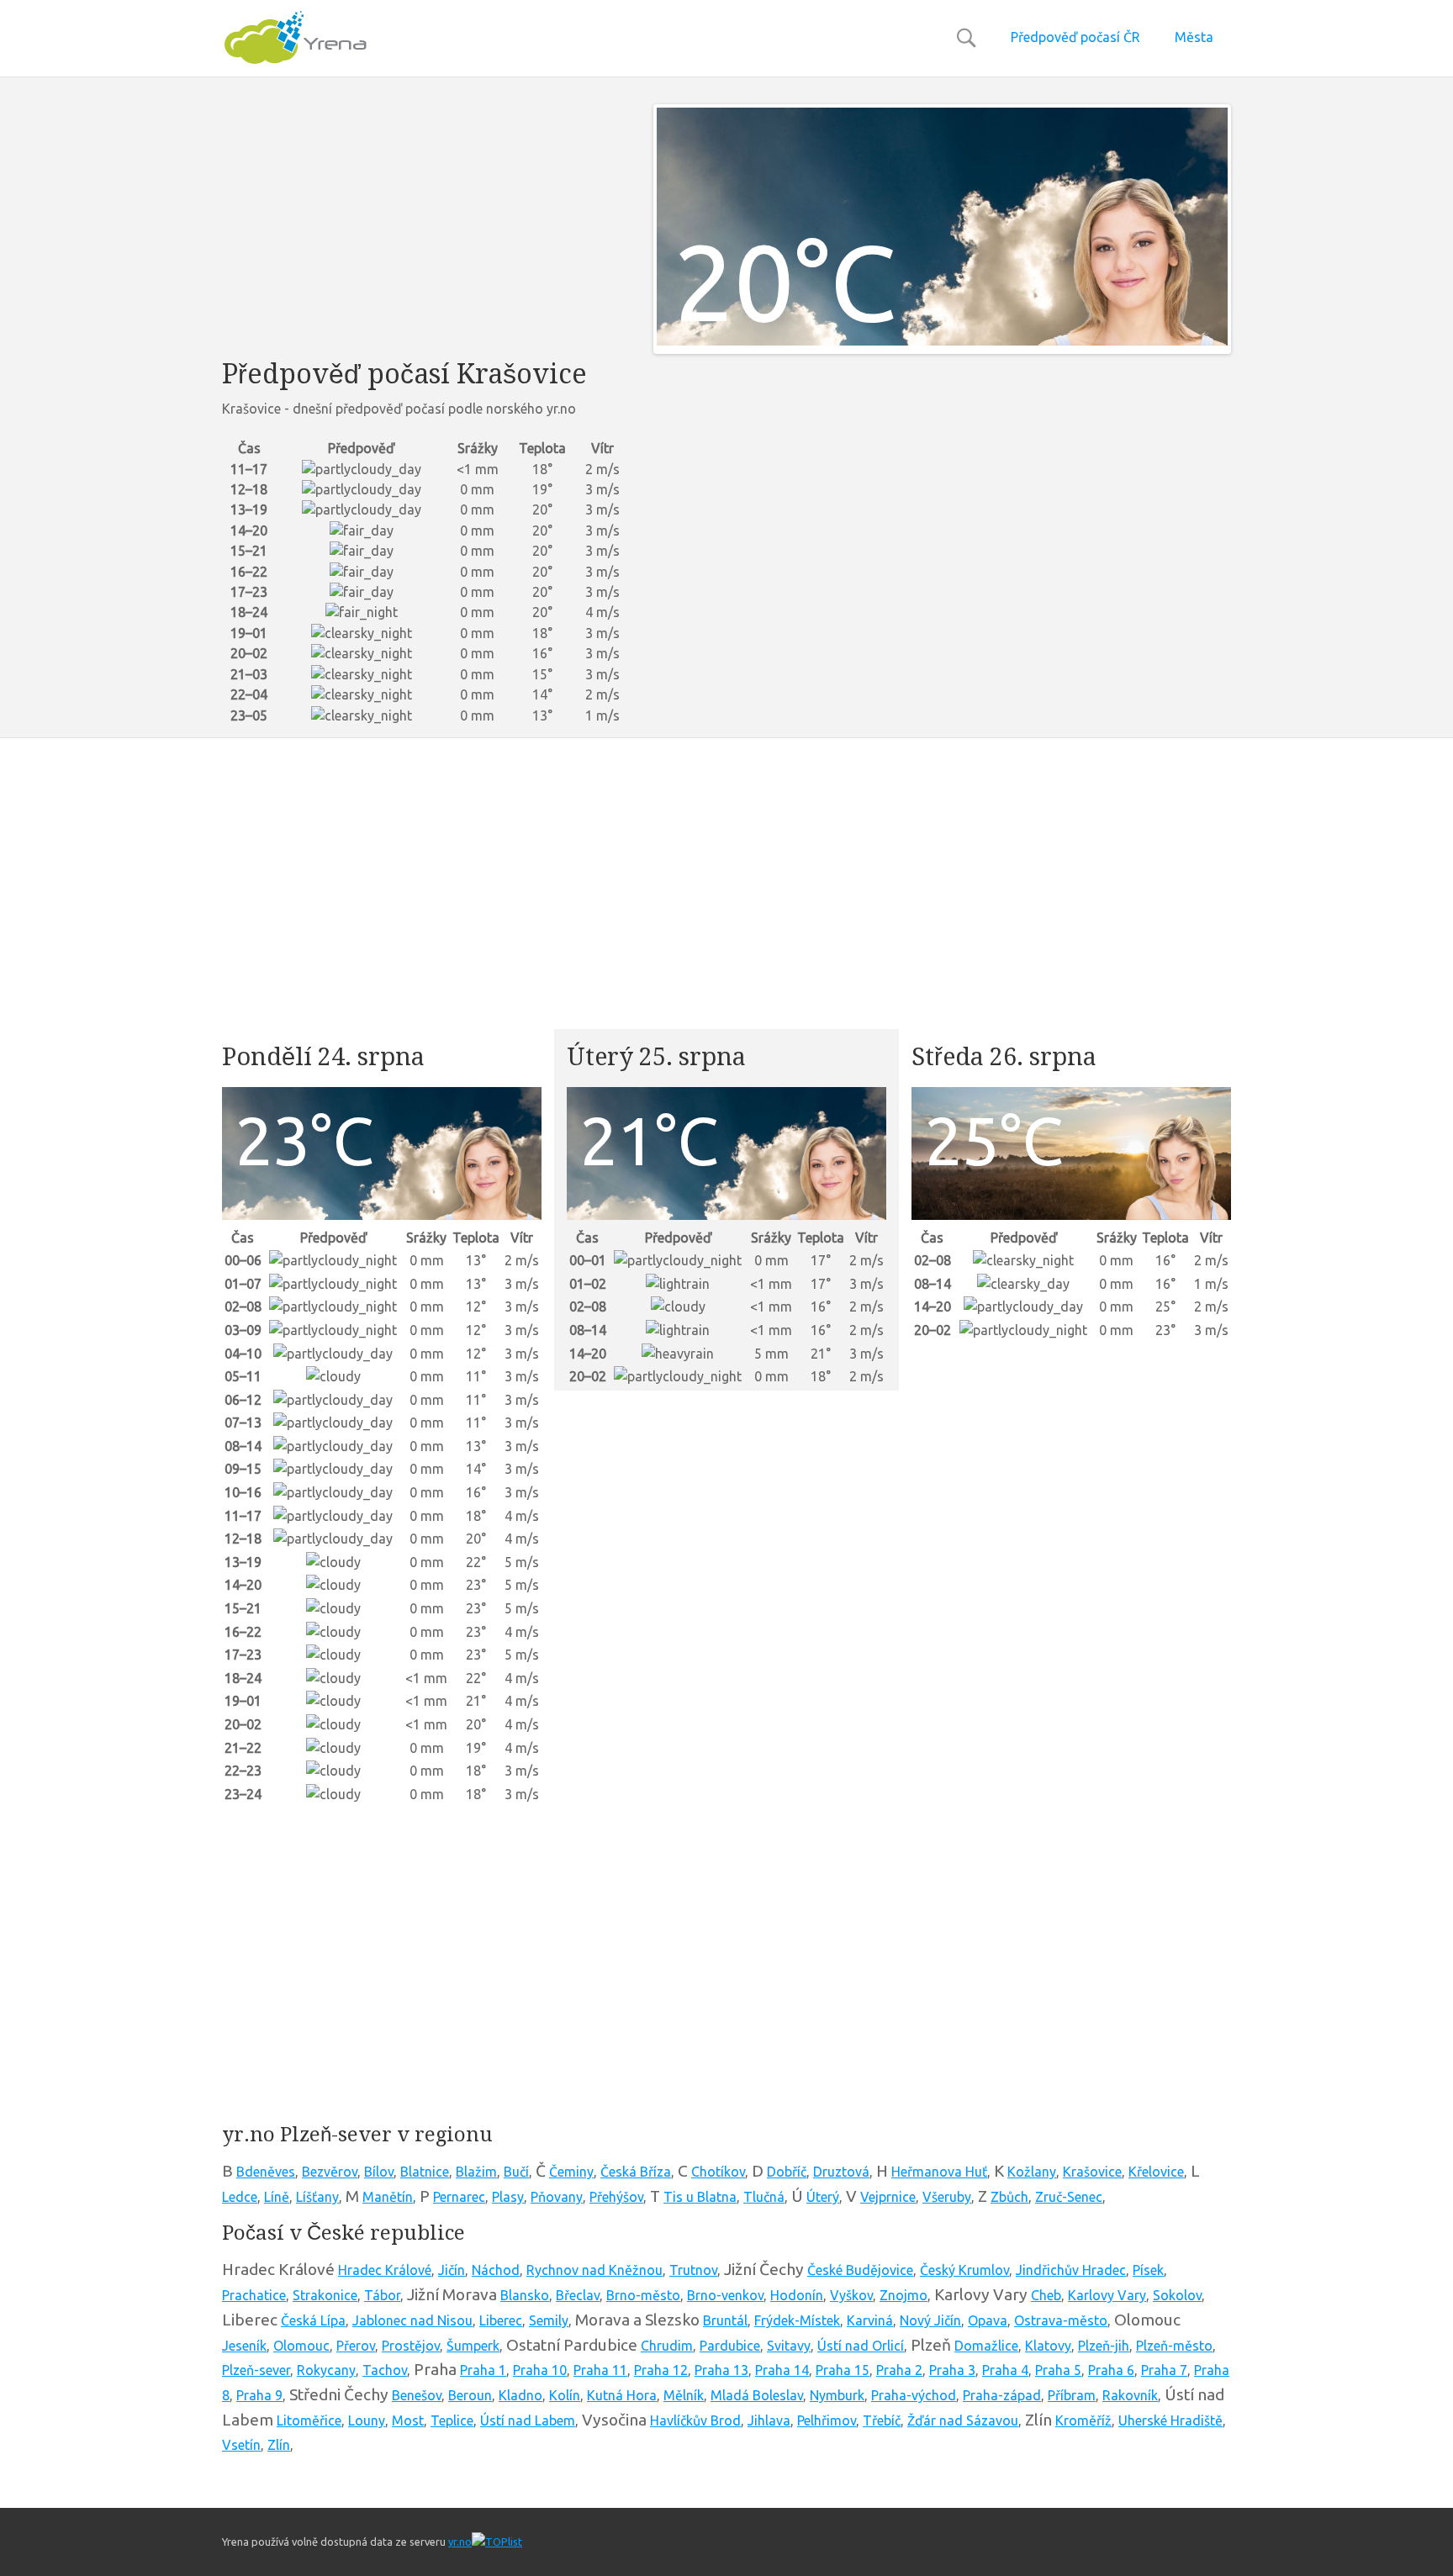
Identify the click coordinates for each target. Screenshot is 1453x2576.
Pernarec (459, 2197)
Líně (277, 2197)
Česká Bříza (636, 2172)
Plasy (508, 2197)
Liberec (501, 2320)
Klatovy (1048, 2346)
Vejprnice (888, 2197)
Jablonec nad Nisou (412, 2320)
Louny (367, 2420)
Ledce (240, 2197)
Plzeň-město (1174, 2346)
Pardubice (730, 2346)
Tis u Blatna (700, 2197)
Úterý (823, 2197)
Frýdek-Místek (797, 2320)
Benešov (417, 2395)
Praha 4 (1005, 2370)
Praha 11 (600, 2370)
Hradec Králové (385, 2270)
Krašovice (1092, 2172)
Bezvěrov (330, 2172)
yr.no (460, 2542)
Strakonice (325, 2295)
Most (408, 2420)
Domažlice (986, 2346)
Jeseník (244, 2346)
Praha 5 (1058, 2370)
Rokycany (326, 2370)
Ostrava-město (1061, 2320)
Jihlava (769, 2420)
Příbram (1072, 2395)
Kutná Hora (622, 2395)
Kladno (520, 2395)
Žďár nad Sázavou (963, 2420)
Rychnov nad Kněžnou (594, 2270)
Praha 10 (540, 2370)
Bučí (516, 2172)
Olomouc (301, 2346)
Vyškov (851, 2295)
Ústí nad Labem (528, 2420)
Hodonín (797, 2295)
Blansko (525, 2295)
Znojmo (904, 2295)
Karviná (870, 2320)
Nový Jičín (930, 2320)
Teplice (452, 2420)
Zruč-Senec (1069, 2197)
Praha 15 (843, 2370)
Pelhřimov (827, 2420)
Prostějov (411, 2346)
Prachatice (254, 2295)
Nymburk (837, 2395)
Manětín (388, 2197)
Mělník (684, 2395)
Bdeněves (266, 2172)
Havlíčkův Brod (695, 2420)
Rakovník (1130, 2395)
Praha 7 (1164, 2370)
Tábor (382, 2295)
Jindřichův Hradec (1071, 2270)
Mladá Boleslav (757, 2395)
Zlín (279, 2445)
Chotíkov (718, 2172)
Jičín (452, 2270)
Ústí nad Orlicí (861, 2346)
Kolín (565, 2395)
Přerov (356, 2346)
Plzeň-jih (1104, 2346)
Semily (549, 2320)
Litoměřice (309, 2420)
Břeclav (578, 2295)
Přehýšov (616, 2197)
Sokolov (1177, 2295)
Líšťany (317, 2197)
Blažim (476, 2172)
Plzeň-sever (256, 2370)
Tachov (385, 2370)
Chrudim (667, 2346)
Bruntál (725, 2320)
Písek (1148, 2270)
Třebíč (882, 2420)
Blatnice (425, 2172)
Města (1194, 37)
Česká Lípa (313, 2320)
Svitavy (789, 2346)
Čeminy (571, 2172)
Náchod (496, 2270)
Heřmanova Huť (939, 2172)
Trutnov (693, 2270)
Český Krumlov (964, 2270)
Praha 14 (782, 2370)
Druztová (841, 2172)
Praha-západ (1002, 2395)
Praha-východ (914, 2395)
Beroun (470, 2395)
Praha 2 (899, 2370)
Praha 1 (483, 2370)
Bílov (379, 2172)
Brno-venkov (725, 2295)
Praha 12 (661, 2370)
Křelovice (1156, 2172)
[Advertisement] (425, 222)
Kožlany (1032, 2172)
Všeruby (947, 2197)
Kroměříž (1083, 2420)
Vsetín (241, 2445)
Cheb (1046, 2295)
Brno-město (643, 2295)
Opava (988, 2320)
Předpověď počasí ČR (1075, 37)
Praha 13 (721, 2370)
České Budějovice (860, 2270)
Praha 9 (259, 2395)
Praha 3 (952, 2370)
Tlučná (764, 2197)
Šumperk (473, 2346)
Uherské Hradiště (1170, 2420)
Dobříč (787, 2172)
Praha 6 (1111, 2370)
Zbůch (1009, 2197)
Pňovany (557, 2197)
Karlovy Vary (1107, 2295)
